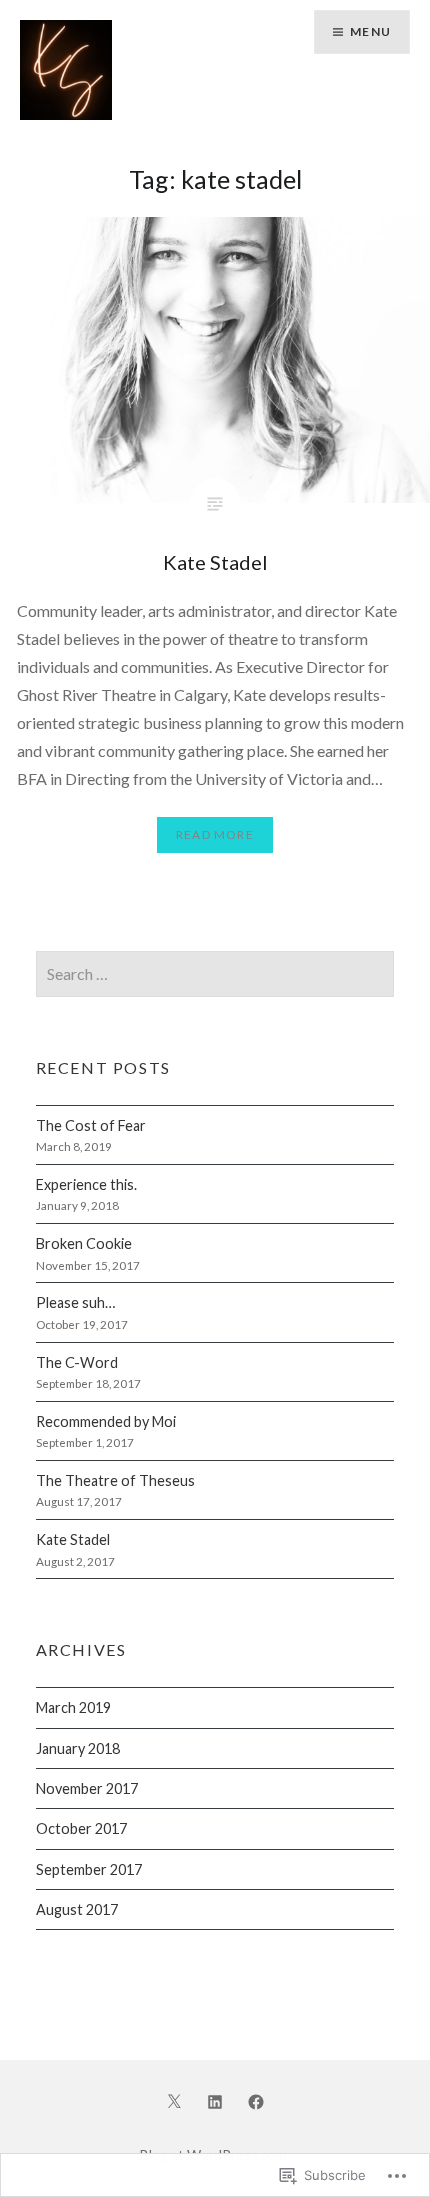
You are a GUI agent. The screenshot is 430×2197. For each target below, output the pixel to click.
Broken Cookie (84, 1243)
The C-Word (77, 1362)
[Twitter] (174, 2100)
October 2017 (81, 1828)
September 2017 (89, 1869)
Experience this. (86, 1184)
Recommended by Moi (106, 1421)
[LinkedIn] (215, 2100)
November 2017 (87, 1788)
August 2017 (77, 1909)
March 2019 (73, 1707)
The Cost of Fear (91, 1125)
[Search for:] (215, 974)
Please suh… (75, 1302)
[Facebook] (256, 2100)
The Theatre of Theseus (115, 1480)
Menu (370, 31)
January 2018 (78, 1748)
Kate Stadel (73, 1539)
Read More (215, 834)
